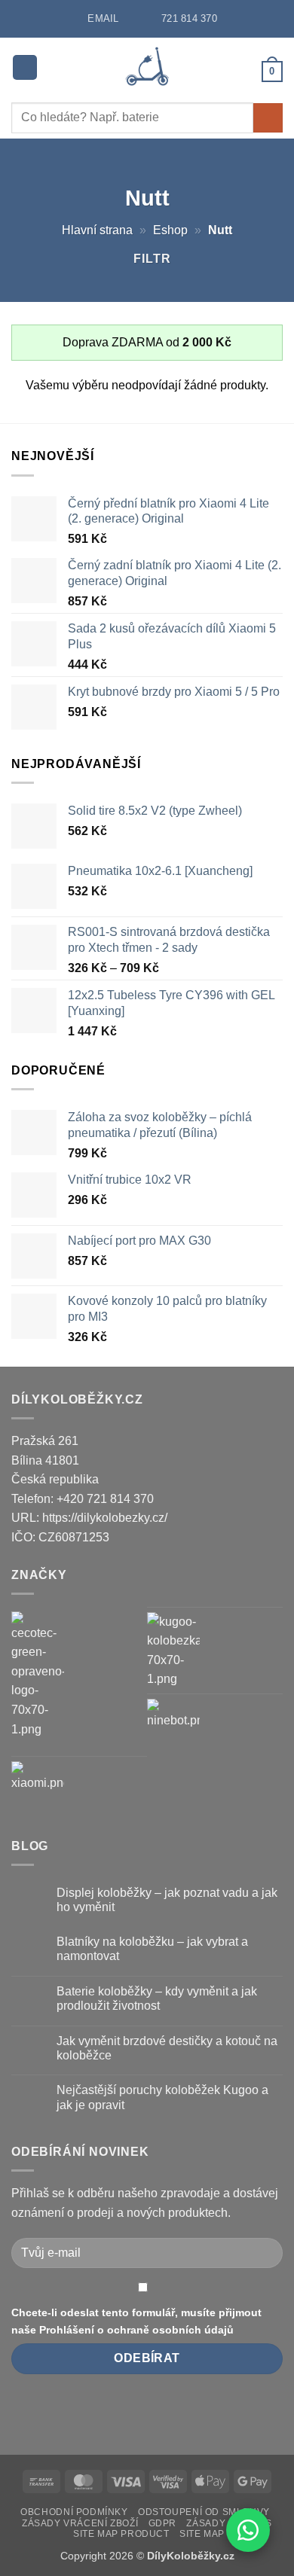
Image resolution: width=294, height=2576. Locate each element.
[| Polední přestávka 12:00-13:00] (135, 18)
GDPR (162, 2523)
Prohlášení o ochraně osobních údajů (136, 2330)
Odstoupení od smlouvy (204, 2512)
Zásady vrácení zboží (80, 2523)
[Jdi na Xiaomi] (38, 1788)
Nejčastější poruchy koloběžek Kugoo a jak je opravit (162, 2097)
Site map (202, 2534)
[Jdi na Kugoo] (173, 1651)
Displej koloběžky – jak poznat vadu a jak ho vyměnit (167, 1900)
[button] (25, 67)
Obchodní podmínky (74, 2512)
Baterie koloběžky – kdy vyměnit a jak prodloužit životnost (157, 1998)
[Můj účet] (243, 71)
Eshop (170, 230)
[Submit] (268, 118)
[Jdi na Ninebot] (173, 1725)
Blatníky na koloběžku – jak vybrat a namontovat (152, 1949)
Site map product (121, 2534)
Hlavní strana (97, 230)
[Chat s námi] (248, 2530)
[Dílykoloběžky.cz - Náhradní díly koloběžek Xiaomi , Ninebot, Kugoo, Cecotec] (147, 67)
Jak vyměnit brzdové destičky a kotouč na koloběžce (167, 2048)
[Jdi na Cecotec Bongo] (38, 1675)
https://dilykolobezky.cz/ (105, 1518)
